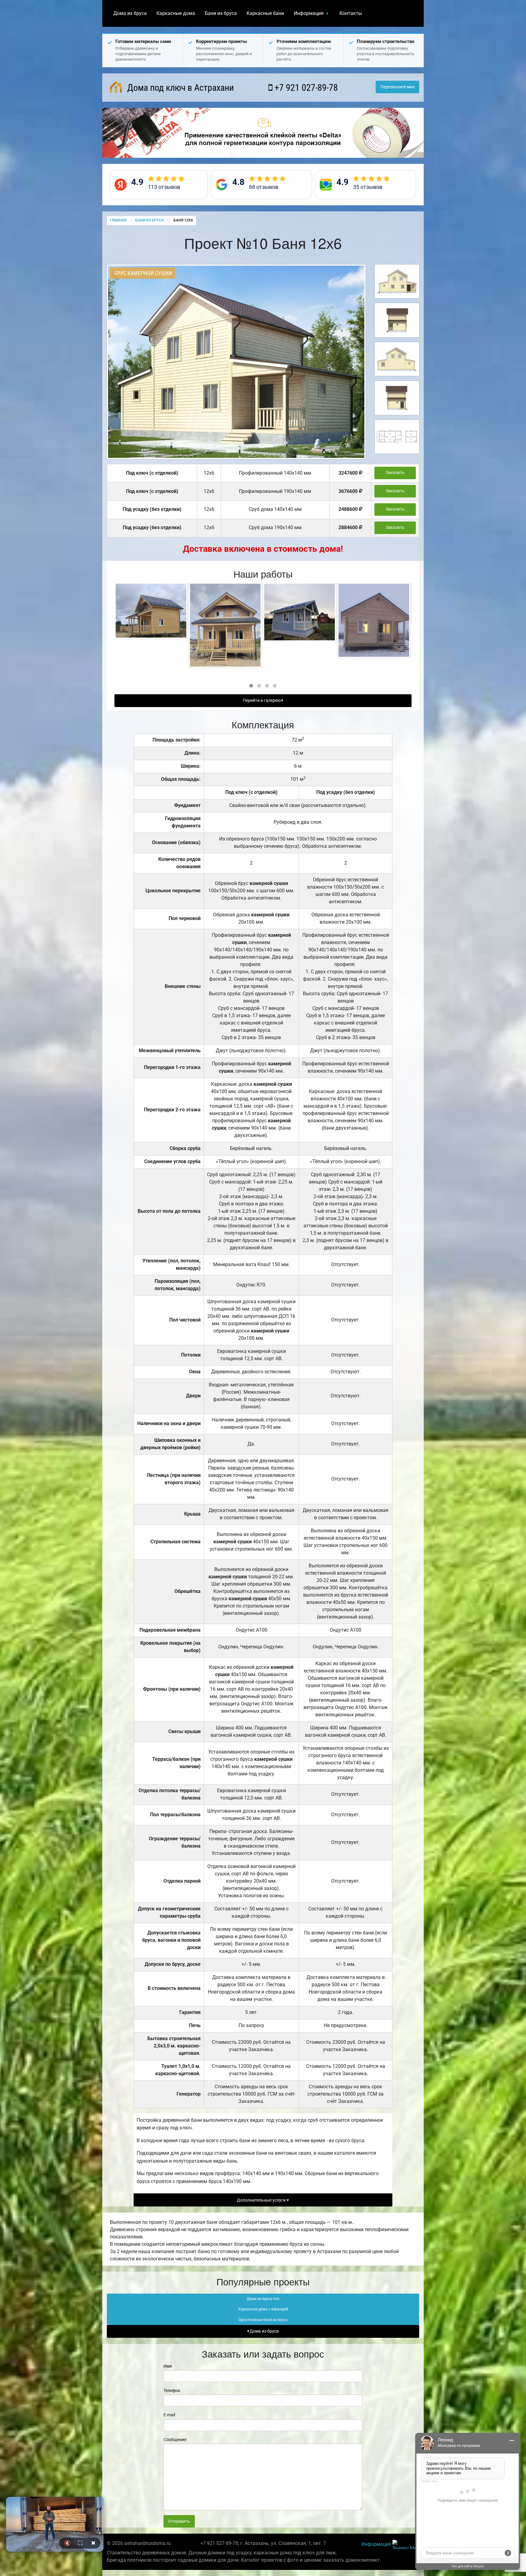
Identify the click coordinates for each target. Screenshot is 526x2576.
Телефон (172, 2390)
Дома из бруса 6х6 (263, 2299)
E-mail (169, 2415)
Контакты (351, 13)
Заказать (395, 473)
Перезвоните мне (398, 87)
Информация (309, 13)
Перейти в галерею (262, 701)
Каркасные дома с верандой (263, 2309)
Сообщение (175, 2440)
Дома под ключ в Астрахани (179, 88)
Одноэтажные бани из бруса (263, 2320)
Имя (168, 2366)
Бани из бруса (221, 13)
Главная (118, 220)
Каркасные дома (176, 13)
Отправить (179, 2521)
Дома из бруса (130, 13)
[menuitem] (130, 13)
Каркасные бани (265, 13)
